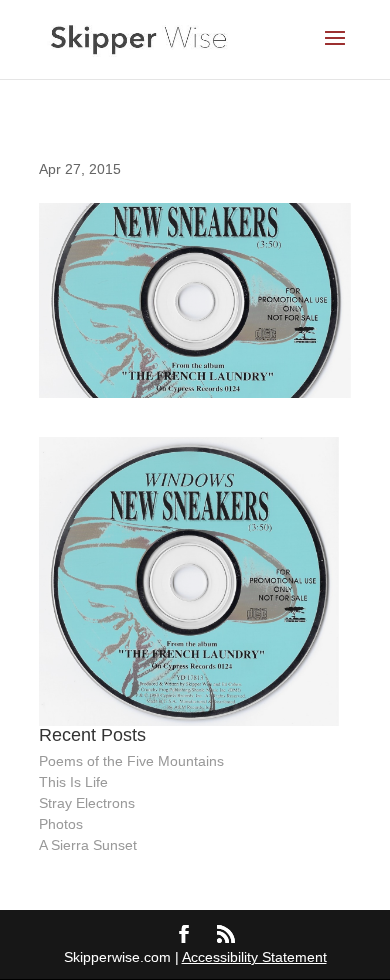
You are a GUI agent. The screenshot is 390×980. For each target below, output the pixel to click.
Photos (61, 824)
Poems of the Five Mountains (131, 761)
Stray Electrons (87, 803)
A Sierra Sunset (88, 845)
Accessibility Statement (254, 957)
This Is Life (73, 782)
